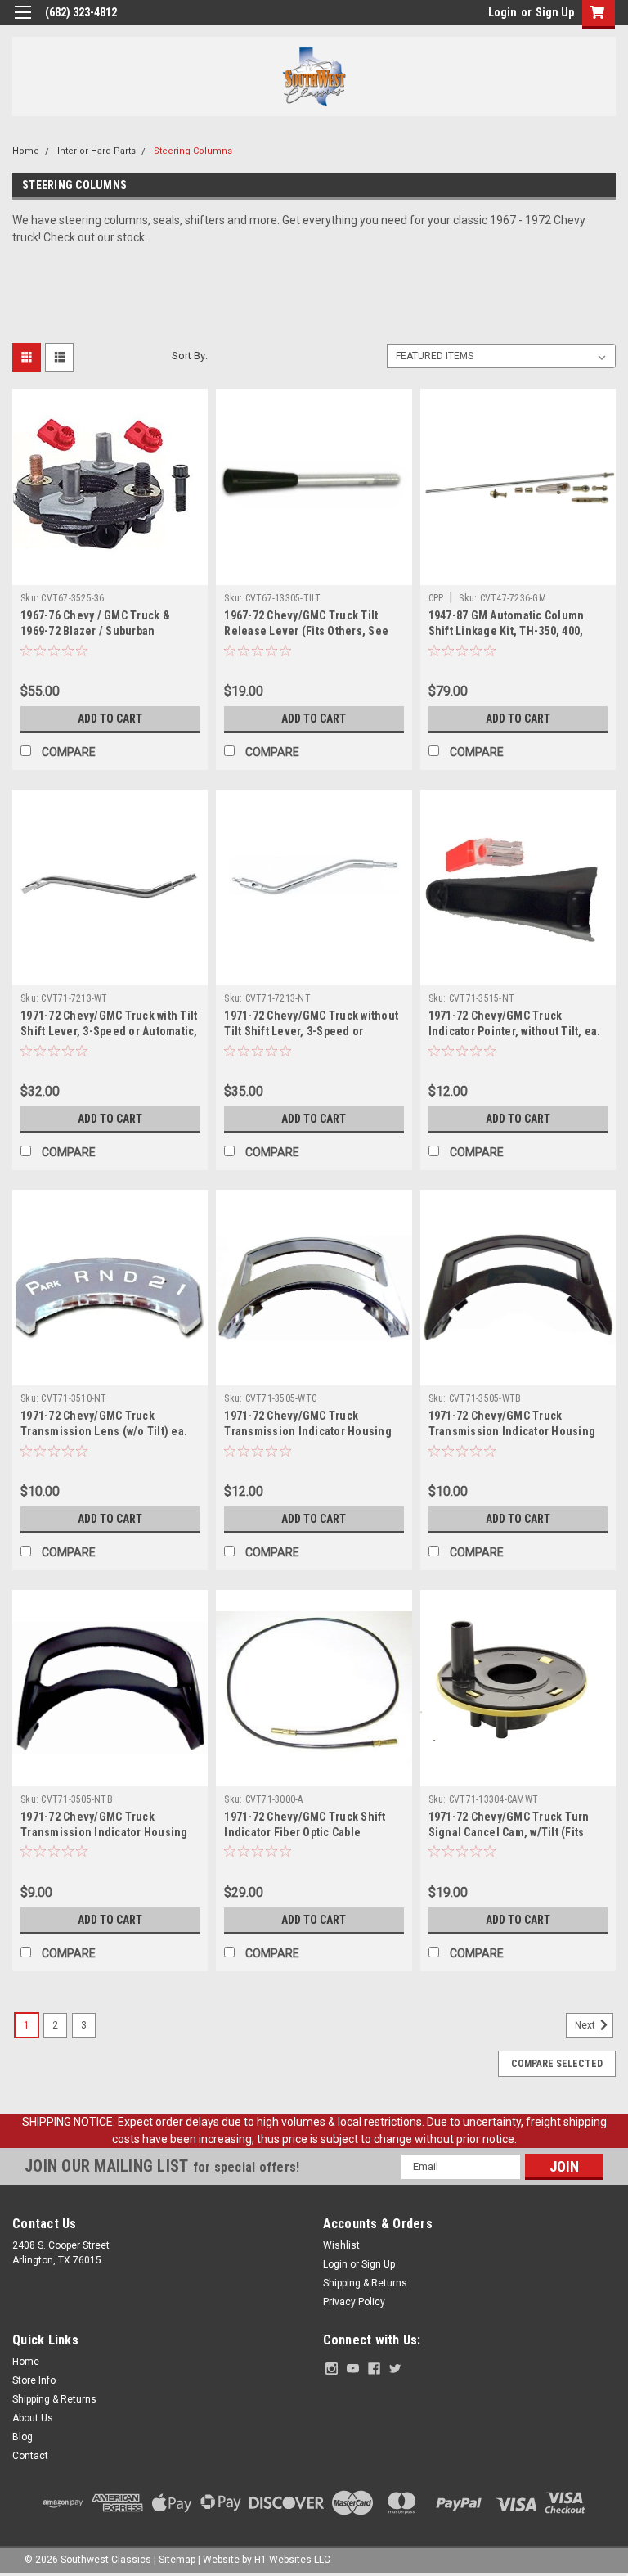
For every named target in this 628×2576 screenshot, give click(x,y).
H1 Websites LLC (292, 2560)
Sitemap (177, 2560)
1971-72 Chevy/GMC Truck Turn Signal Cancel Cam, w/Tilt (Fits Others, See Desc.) (509, 1832)
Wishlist (341, 2245)
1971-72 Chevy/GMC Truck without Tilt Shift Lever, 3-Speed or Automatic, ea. (311, 1031)
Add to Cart (110, 718)
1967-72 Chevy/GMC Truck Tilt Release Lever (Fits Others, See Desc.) (306, 631)
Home (26, 151)
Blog (22, 2437)
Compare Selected (557, 2064)
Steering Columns (193, 151)
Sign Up (555, 12)
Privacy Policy (354, 2302)
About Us (33, 2418)
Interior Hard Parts (96, 151)
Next (586, 2025)
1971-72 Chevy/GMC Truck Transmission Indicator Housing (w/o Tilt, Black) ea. (104, 1832)
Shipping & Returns (365, 2283)
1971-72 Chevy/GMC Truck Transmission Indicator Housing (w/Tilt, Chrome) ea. (308, 1431)
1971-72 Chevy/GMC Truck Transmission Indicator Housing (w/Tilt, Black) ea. (512, 1431)
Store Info (34, 2380)
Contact (30, 2456)
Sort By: (190, 356)
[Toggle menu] (22, 23)
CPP (436, 598)
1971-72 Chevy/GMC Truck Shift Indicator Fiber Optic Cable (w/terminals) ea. (305, 1832)
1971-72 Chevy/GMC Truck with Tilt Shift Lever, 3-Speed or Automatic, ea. (109, 1031)
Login (502, 12)
